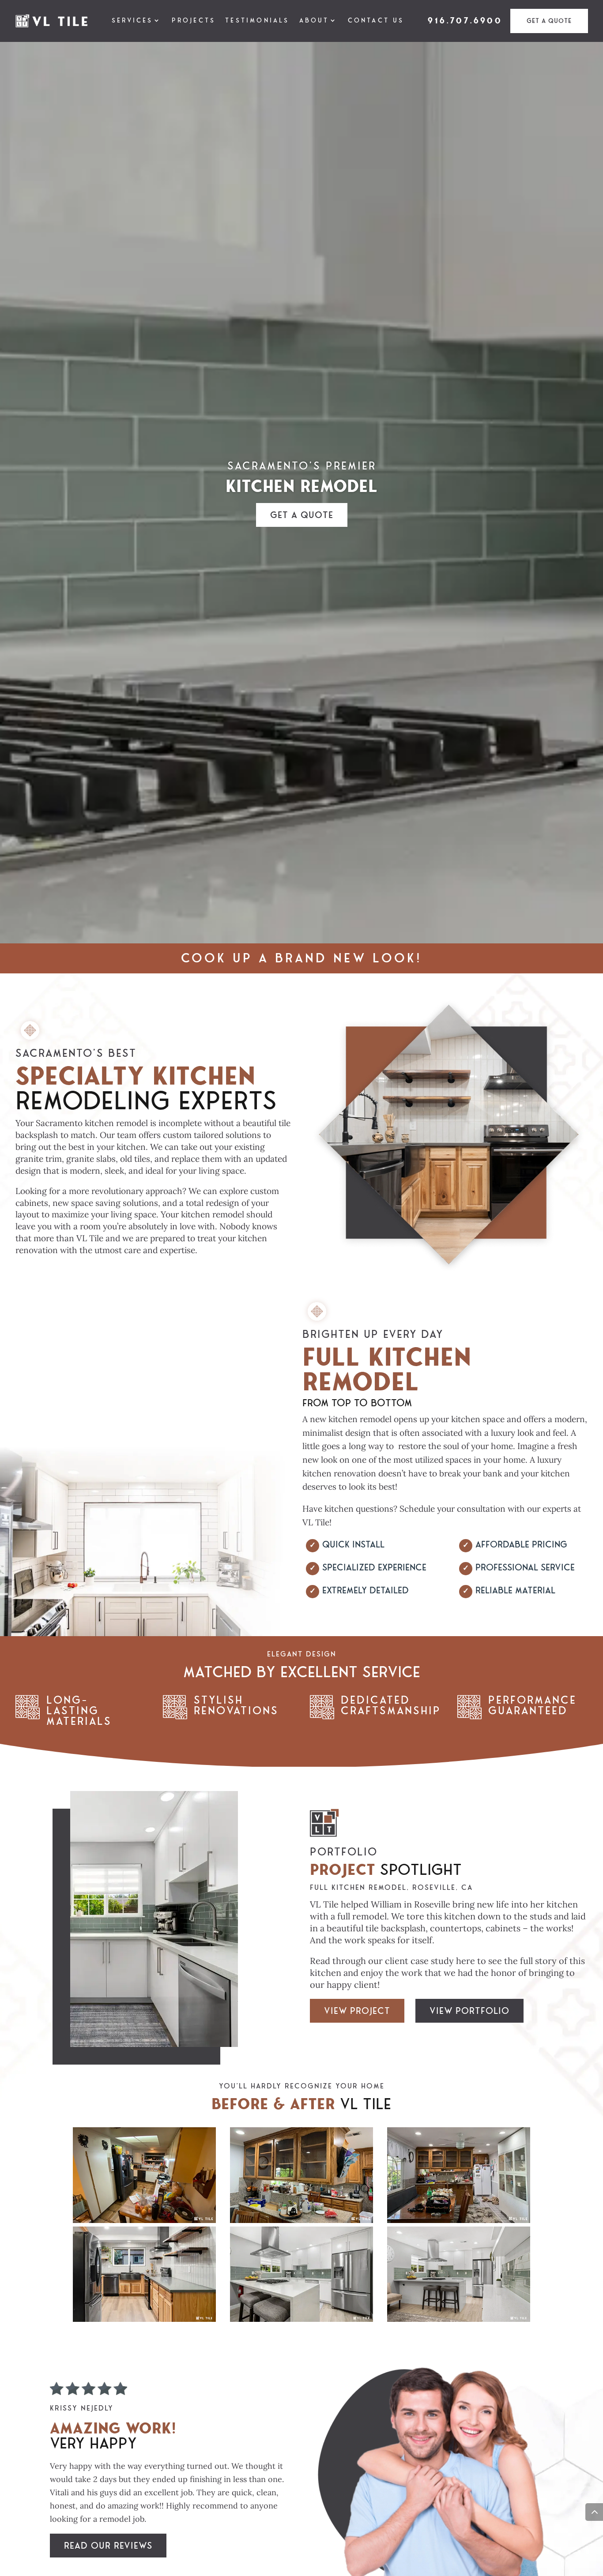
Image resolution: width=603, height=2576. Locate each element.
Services (132, 21)
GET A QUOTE (302, 515)
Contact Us (376, 21)
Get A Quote (549, 21)
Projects (194, 21)
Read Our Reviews (108, 2545)
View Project (357, 2011)
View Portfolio (469, 2011)
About (314, 21)
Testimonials (257, 21)
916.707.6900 (465, 21)
